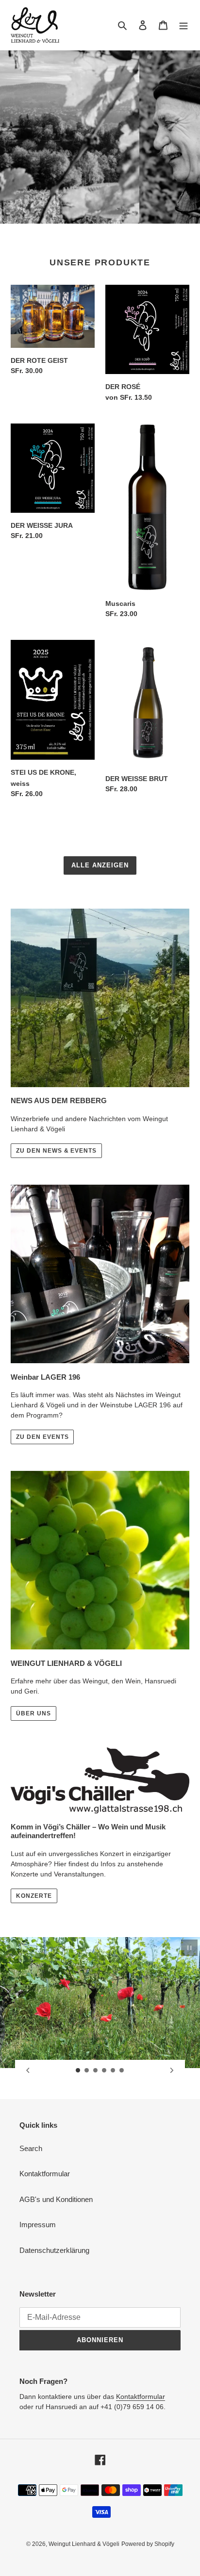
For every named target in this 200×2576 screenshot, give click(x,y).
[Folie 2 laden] (87, 2071)
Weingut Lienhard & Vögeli (84, 2544)
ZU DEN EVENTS (42, 1437)
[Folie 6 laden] (122, 2071)
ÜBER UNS (33, 1713)
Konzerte (34, 1896)
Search (31, 2148)
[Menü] (183, 25)
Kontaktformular (45, 2174)
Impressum (38, 2225)
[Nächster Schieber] (172, 2071)
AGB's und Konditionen (56, 2199)
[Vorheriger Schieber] (28, 2071)
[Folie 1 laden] (78, 2071)
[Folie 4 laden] (104, 2071)
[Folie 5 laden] (113, 2071)
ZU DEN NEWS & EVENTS (56, 1151)
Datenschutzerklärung (54, 2250)
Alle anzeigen (100, 865)
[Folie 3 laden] (96, 2071)
